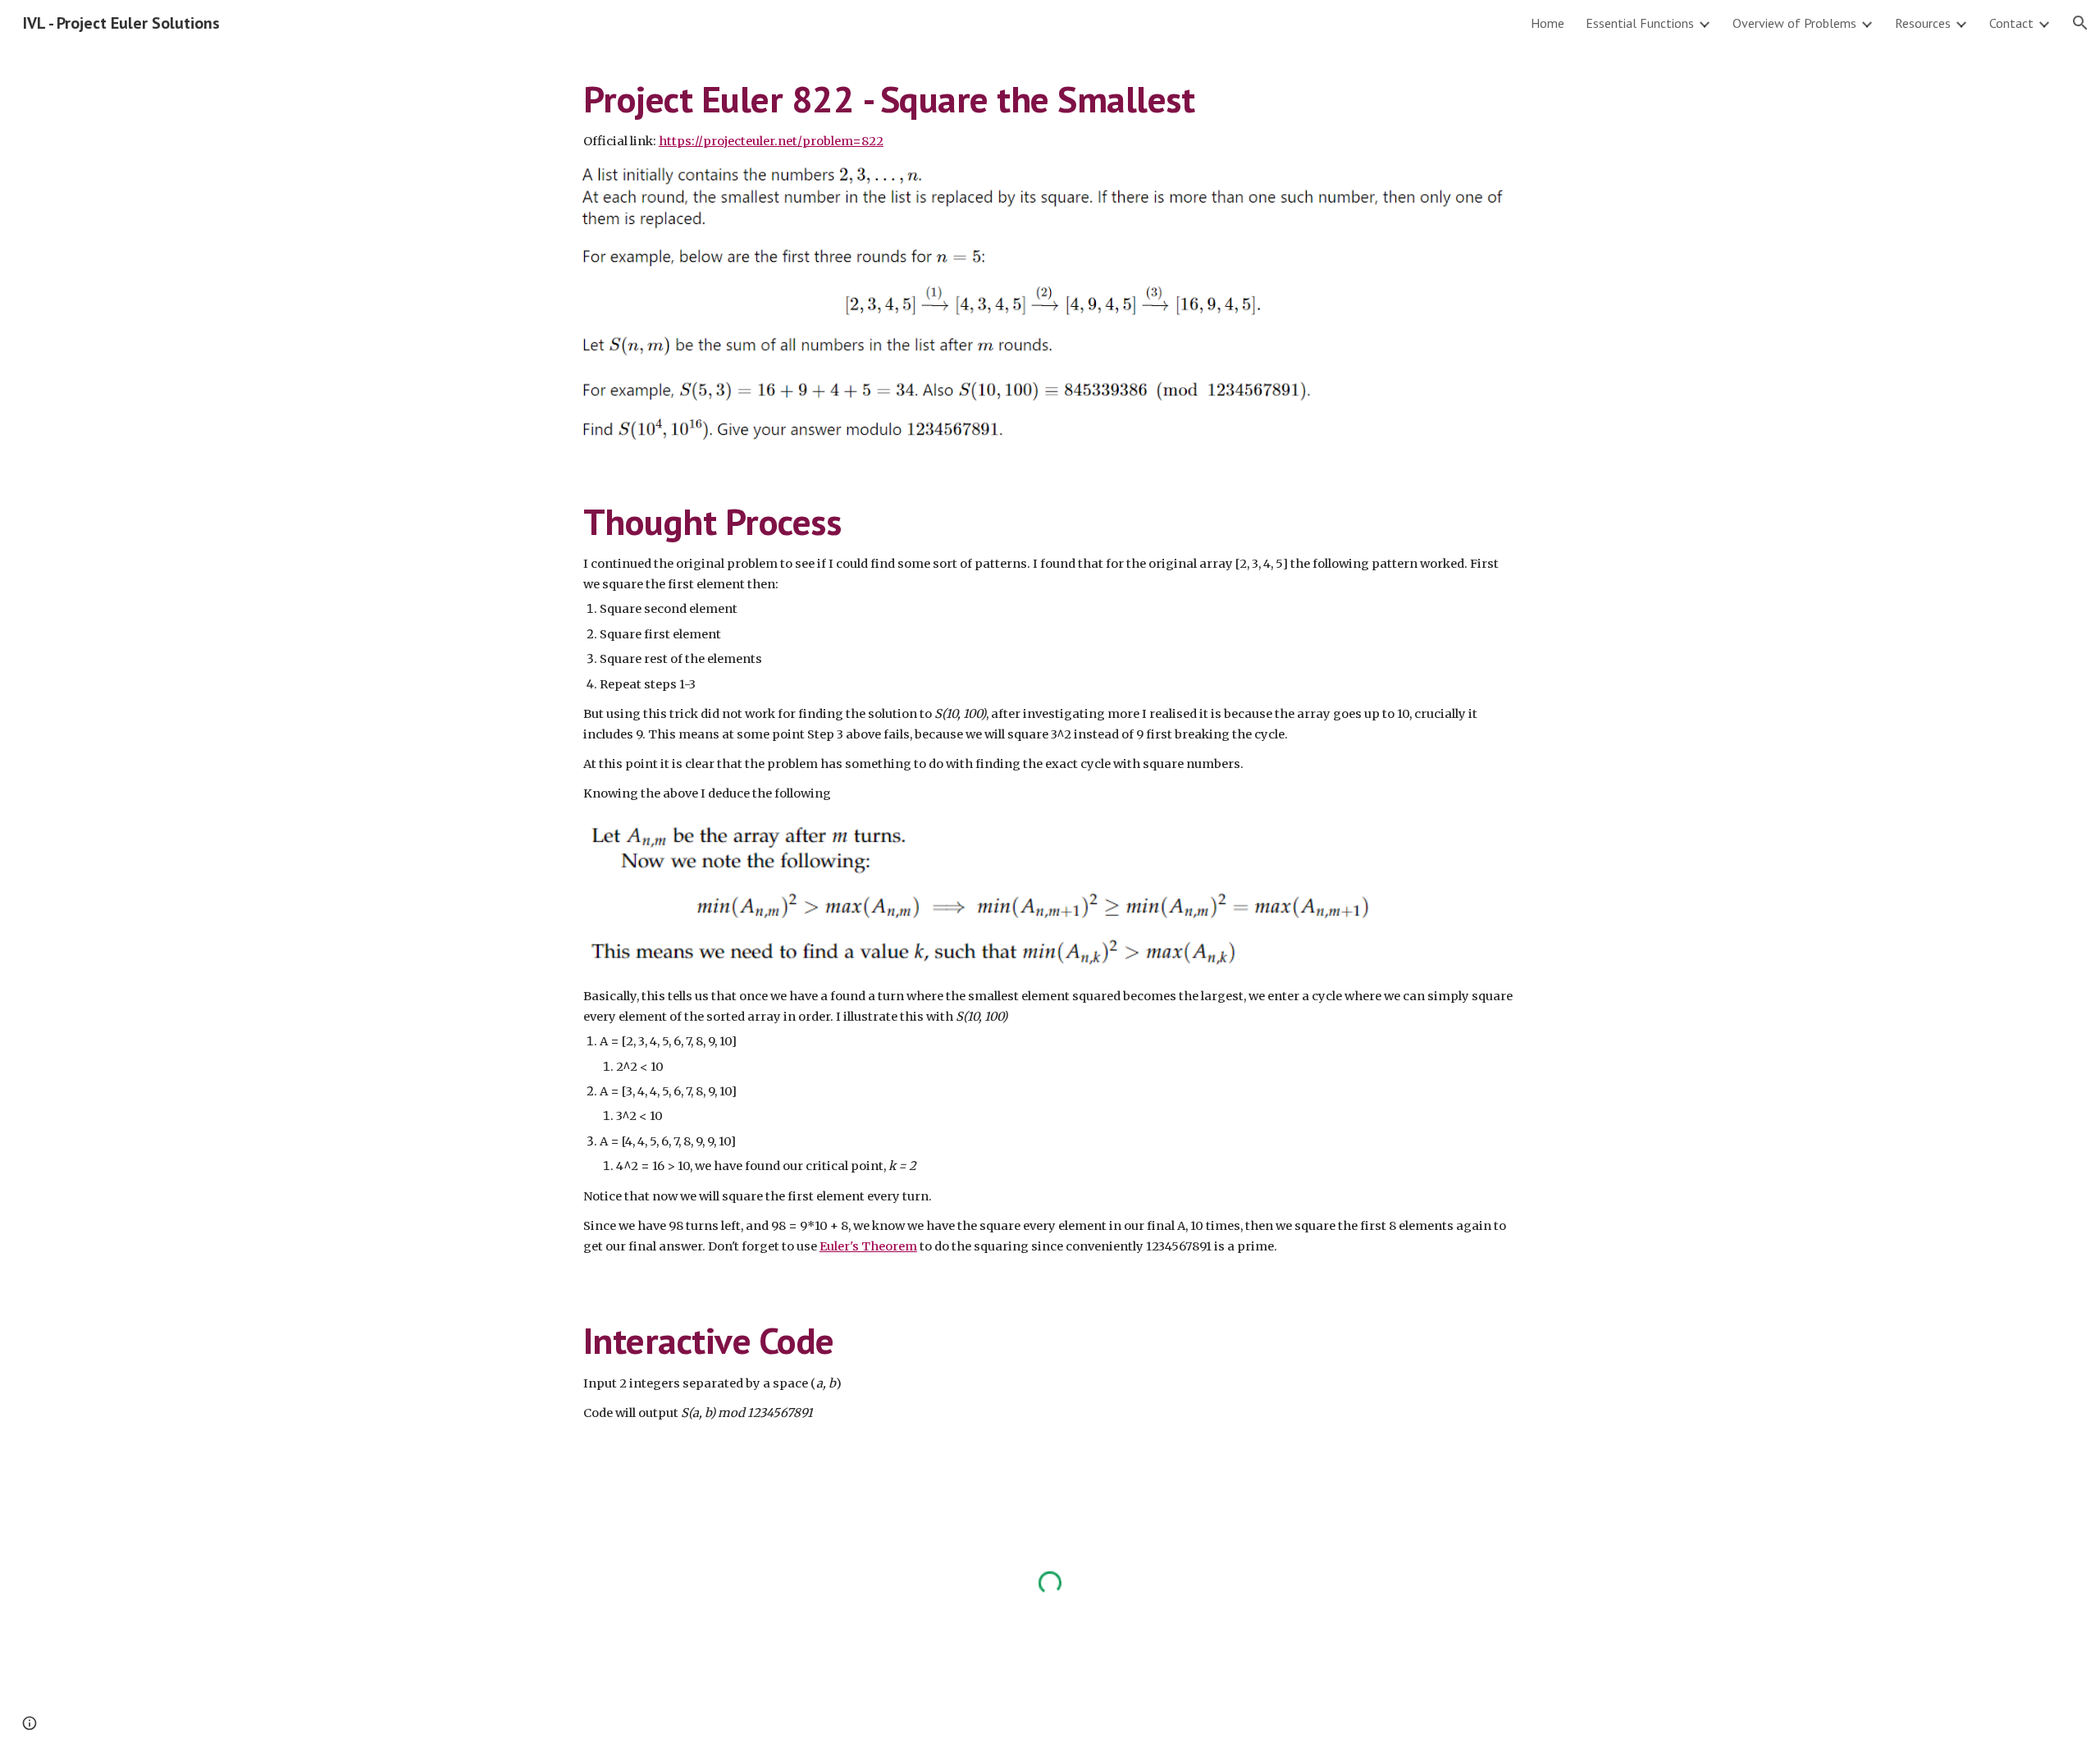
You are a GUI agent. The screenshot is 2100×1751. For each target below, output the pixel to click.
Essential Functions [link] (1640, 23)
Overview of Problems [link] (1794, 23)
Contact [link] (2011, 23)
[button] (2080, 23)
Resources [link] (1923, 23)
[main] (1050, 114)
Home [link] (1548, 23)
